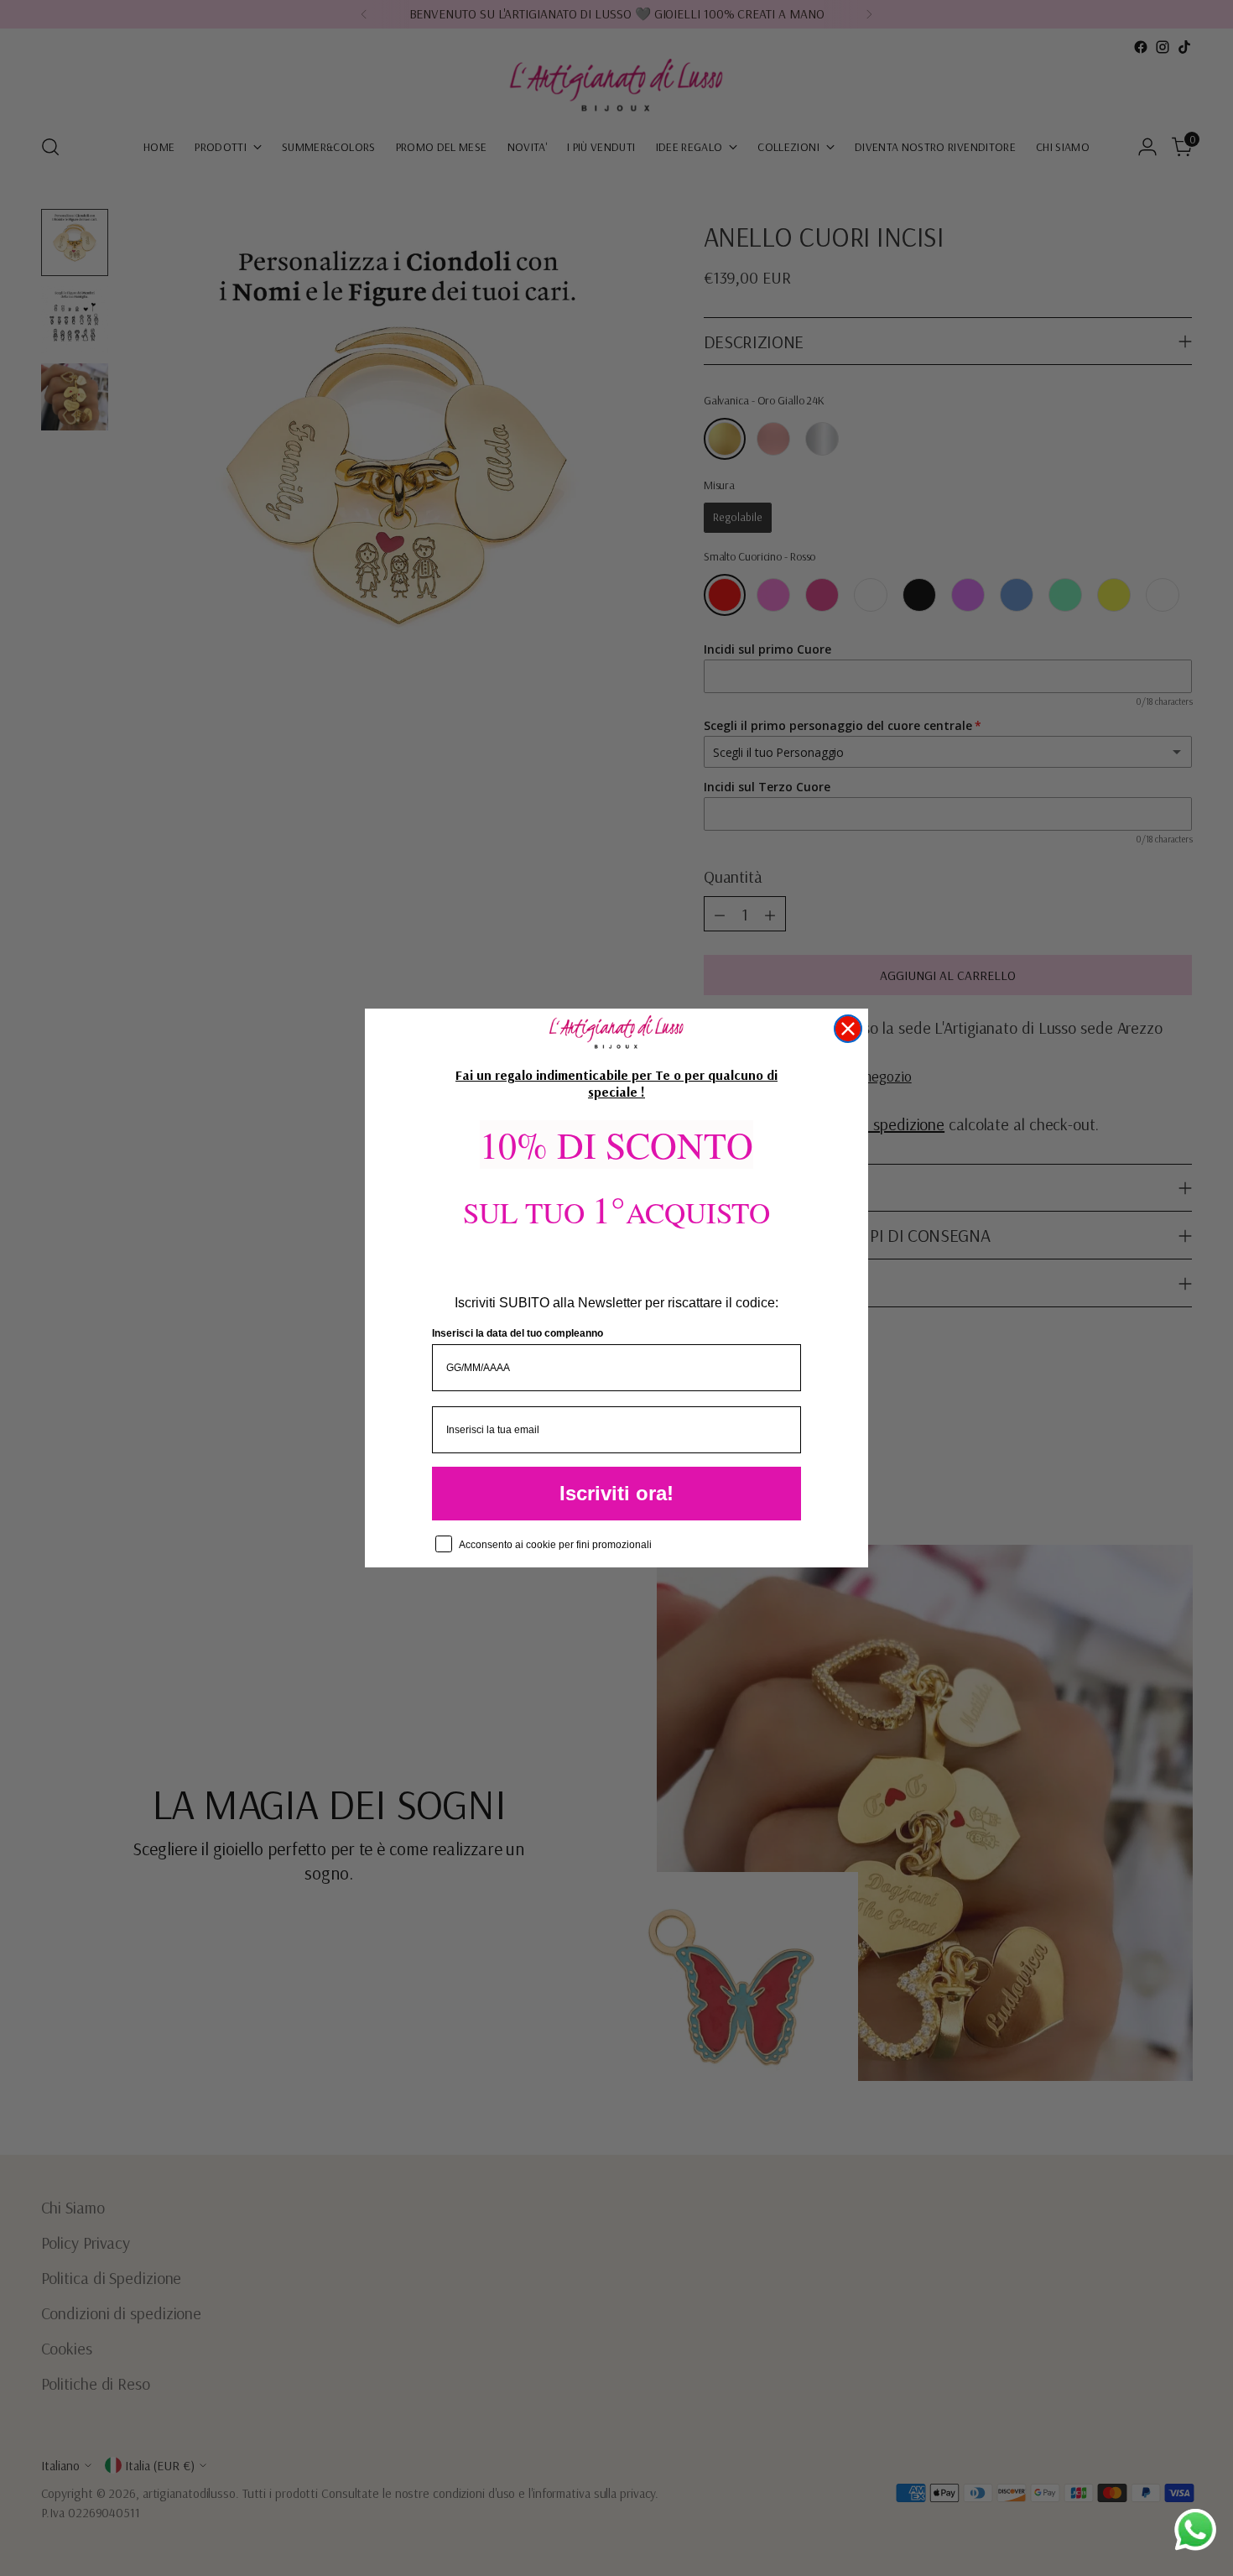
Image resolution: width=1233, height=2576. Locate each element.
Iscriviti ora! (616, 1493)
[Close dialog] (848, 1029)
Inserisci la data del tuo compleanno (518, 1333)
